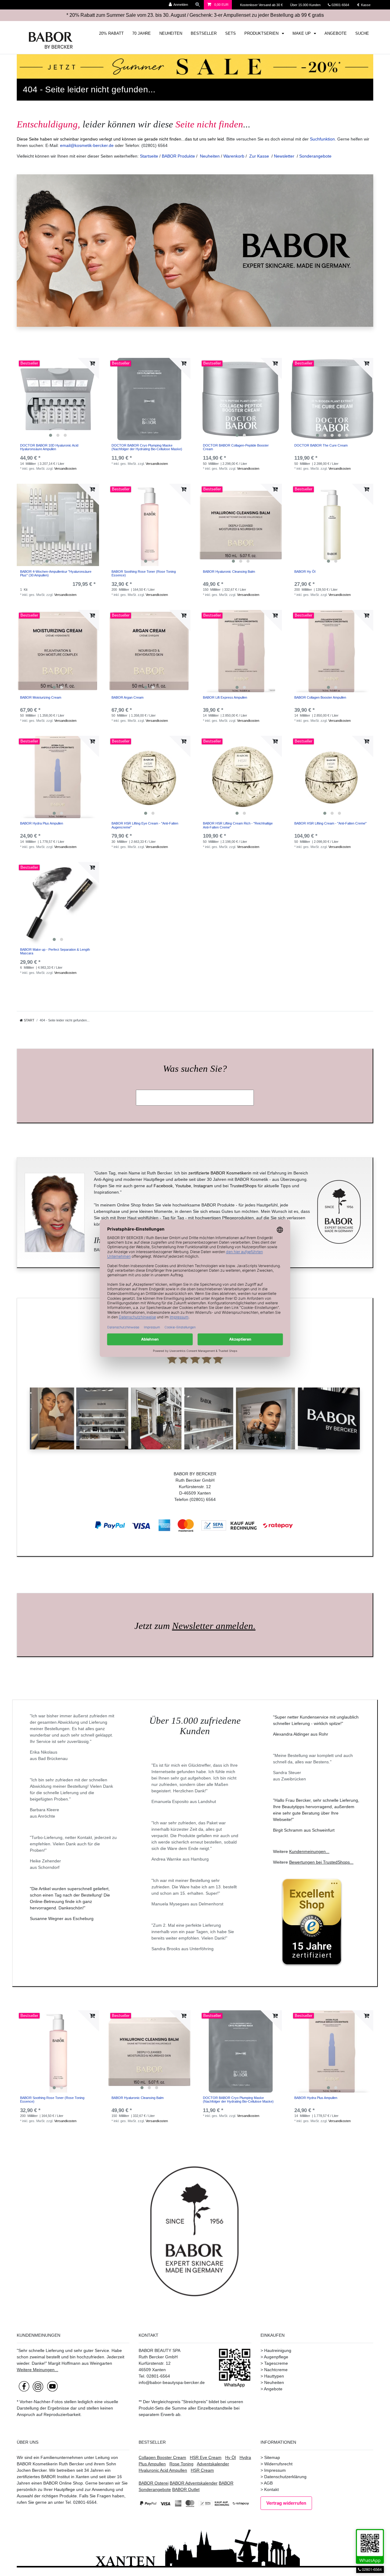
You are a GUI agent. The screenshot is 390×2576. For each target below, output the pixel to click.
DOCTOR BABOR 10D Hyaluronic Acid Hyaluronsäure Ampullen (49, 447)
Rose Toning (181, 2464)
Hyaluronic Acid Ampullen (163, 2470)
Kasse (365, 5)
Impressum (275, 2470)
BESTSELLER (204, 34)
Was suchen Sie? (195, 1069)
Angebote (273, 2389)
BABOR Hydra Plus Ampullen (42, 823)
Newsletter (284, 156)
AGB (268, 2483)
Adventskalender (213, 2464)
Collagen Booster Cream (162, 2457)
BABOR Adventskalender (194, 2483)
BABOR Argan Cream (128, 697)
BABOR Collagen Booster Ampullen (320, 697)
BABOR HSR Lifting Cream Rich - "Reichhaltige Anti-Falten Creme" (238, 825)
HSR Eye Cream (206, 2457)
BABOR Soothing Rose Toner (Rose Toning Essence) (144, 573)
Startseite (149, 156)
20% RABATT (111, 34)
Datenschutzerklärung (285, 2477)
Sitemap (272, 2457)
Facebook (163, 1186)
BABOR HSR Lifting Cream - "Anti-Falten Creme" (330, 823)
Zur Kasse (259, 156)
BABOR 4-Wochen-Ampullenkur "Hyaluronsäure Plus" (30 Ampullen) (56, 573)
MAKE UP (302, 34)
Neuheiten (210, 156)
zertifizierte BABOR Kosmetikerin (220, 1173)
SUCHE (362, 34)
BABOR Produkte (178, 156)
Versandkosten (65, 469)
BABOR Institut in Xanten (65, 2477)
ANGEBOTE (336, 34)
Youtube (183, 1186)
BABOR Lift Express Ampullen (225, 697)
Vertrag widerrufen (286, 2503)
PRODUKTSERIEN (262, 34)
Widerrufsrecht (278, 2464)
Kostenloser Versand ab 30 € (262, 5)
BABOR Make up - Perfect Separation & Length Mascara (55, 951)
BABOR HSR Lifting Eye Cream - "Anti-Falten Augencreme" (145, 825)
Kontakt (271, 2489)
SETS (230, 34)
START (29, 1020)
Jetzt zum (195, 1626)
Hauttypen (274, 2376)
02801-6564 (343, 5)
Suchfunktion (322, 139)
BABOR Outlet (186, 2489)
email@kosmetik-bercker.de (87, 145)
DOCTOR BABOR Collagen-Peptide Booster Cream (236, 447)
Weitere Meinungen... (37, 2370)
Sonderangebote (315, 156)
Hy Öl (230, 2457)
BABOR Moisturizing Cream (41, 697)
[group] (58, 399)
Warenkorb (234, 156)
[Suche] (198, 5)
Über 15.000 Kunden (306, 5)
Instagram (203, 1186)
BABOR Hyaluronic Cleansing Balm (229, 572)
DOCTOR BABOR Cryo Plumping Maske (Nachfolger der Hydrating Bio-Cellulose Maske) (147, 447)
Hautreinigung (278, 2350)
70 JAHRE (142, 34)
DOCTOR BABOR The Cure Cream (321, 445)
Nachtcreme (276, 2370)
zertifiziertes (28, 2477)
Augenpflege (276, 2357)
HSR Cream (202, 2470)
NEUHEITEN (171, 34)
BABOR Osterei (154, 2483)
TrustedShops (243, 1186)
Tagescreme (276, 2363)
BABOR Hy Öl (305, 572)
